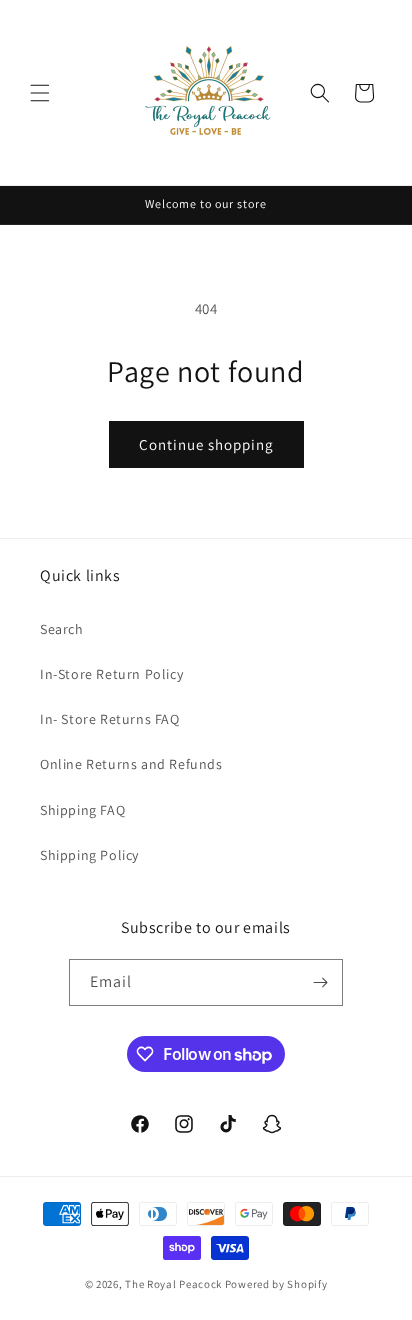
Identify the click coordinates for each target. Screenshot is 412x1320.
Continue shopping (206, 444)
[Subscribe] (320, 982)
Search (62, 629)
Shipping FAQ (82, 810)
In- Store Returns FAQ (110, 719)
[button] (40, 93)
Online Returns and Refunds (131, 764)
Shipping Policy (89, 855)
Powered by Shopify (276, 1284)
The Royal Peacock (175, 1284)
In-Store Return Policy (111, 674)
